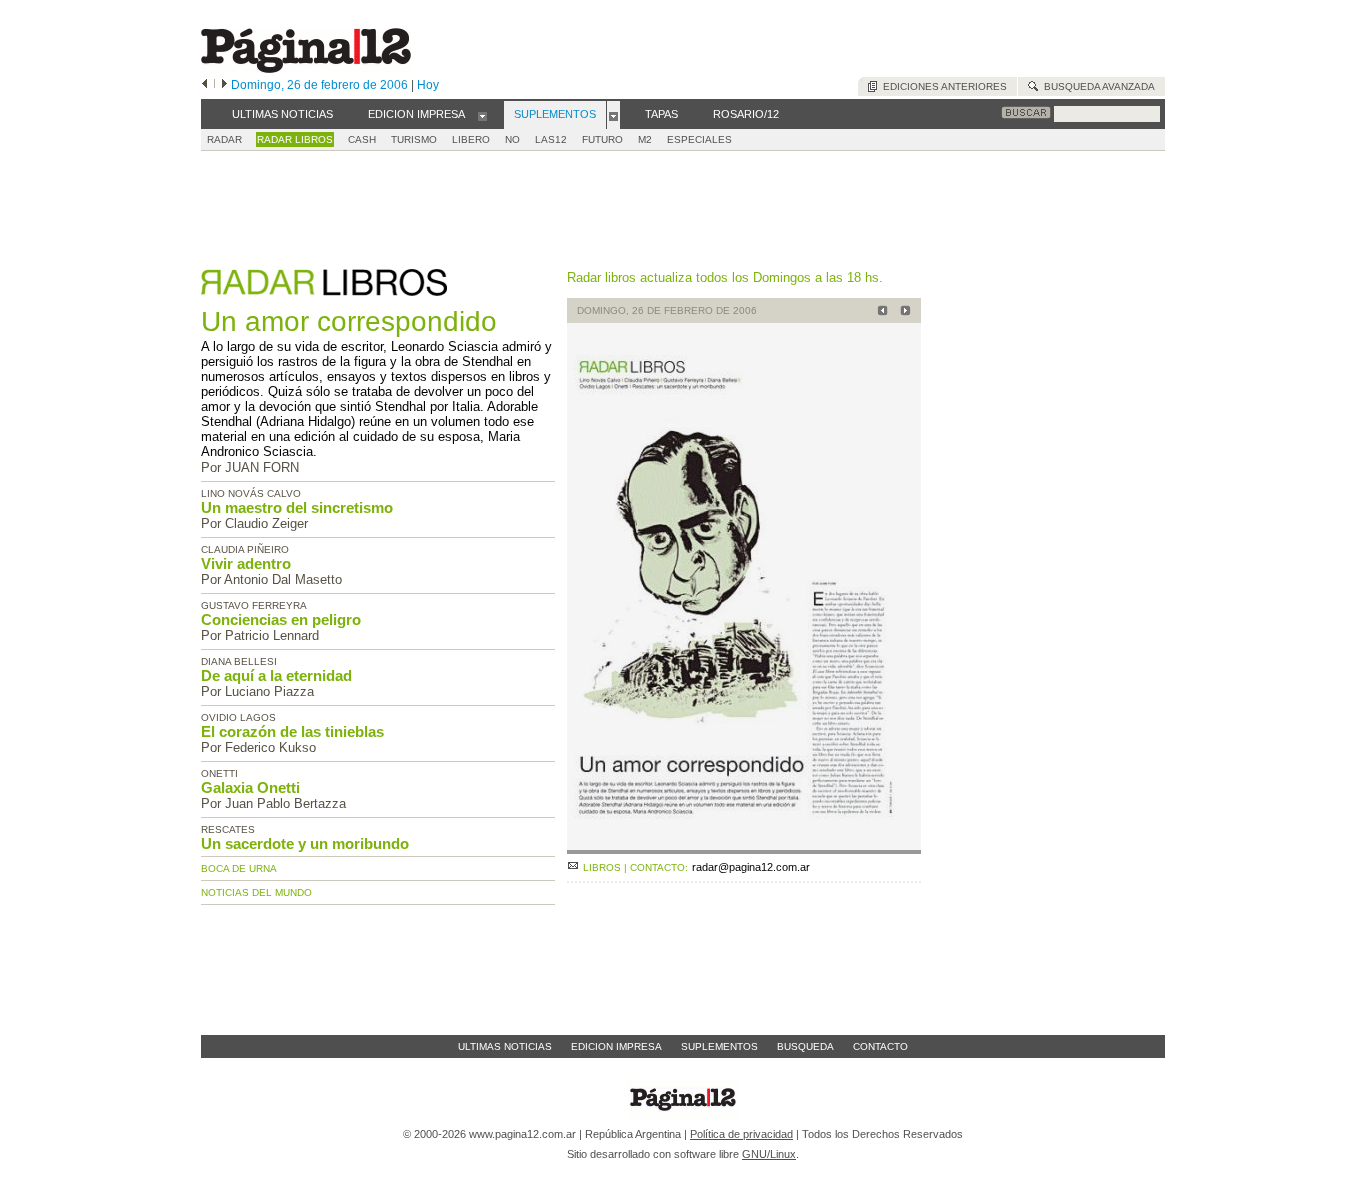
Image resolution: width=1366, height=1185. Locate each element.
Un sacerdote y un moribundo (305, 843)
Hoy (428, 85)
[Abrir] (482, 115)
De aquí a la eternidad (276, 675)
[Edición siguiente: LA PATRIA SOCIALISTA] (902, 312)
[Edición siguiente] (224, 85)
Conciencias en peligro (281, 619)
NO (512, 139)
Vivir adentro (246, 563)
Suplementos (719, 1046)
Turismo (414, 139)
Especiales (699, 139)
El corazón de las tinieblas (292, 731)
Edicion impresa (616, 1046)
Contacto (880, 1046)
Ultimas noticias (505, 1046)
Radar (224, 139)
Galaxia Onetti (250, 787)
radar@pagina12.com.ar (751, 867)
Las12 (551, 139)
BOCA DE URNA (239, 868)
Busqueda (805, 1046)
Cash (362, 139)
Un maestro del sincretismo (297, 507)
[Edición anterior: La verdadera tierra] (879, 312)
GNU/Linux (769, 1154)
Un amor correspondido (349, 321)
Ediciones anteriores (942, 86)
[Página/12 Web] (306, 68)
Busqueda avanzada (1096, 86)
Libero (471, 139)
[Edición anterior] (204, 85)
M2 (645, 139)
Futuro (602, 139)
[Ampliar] (744, 845)
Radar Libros (295, 139)
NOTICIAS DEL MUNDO (256, 892)
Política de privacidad (741, 1134)
